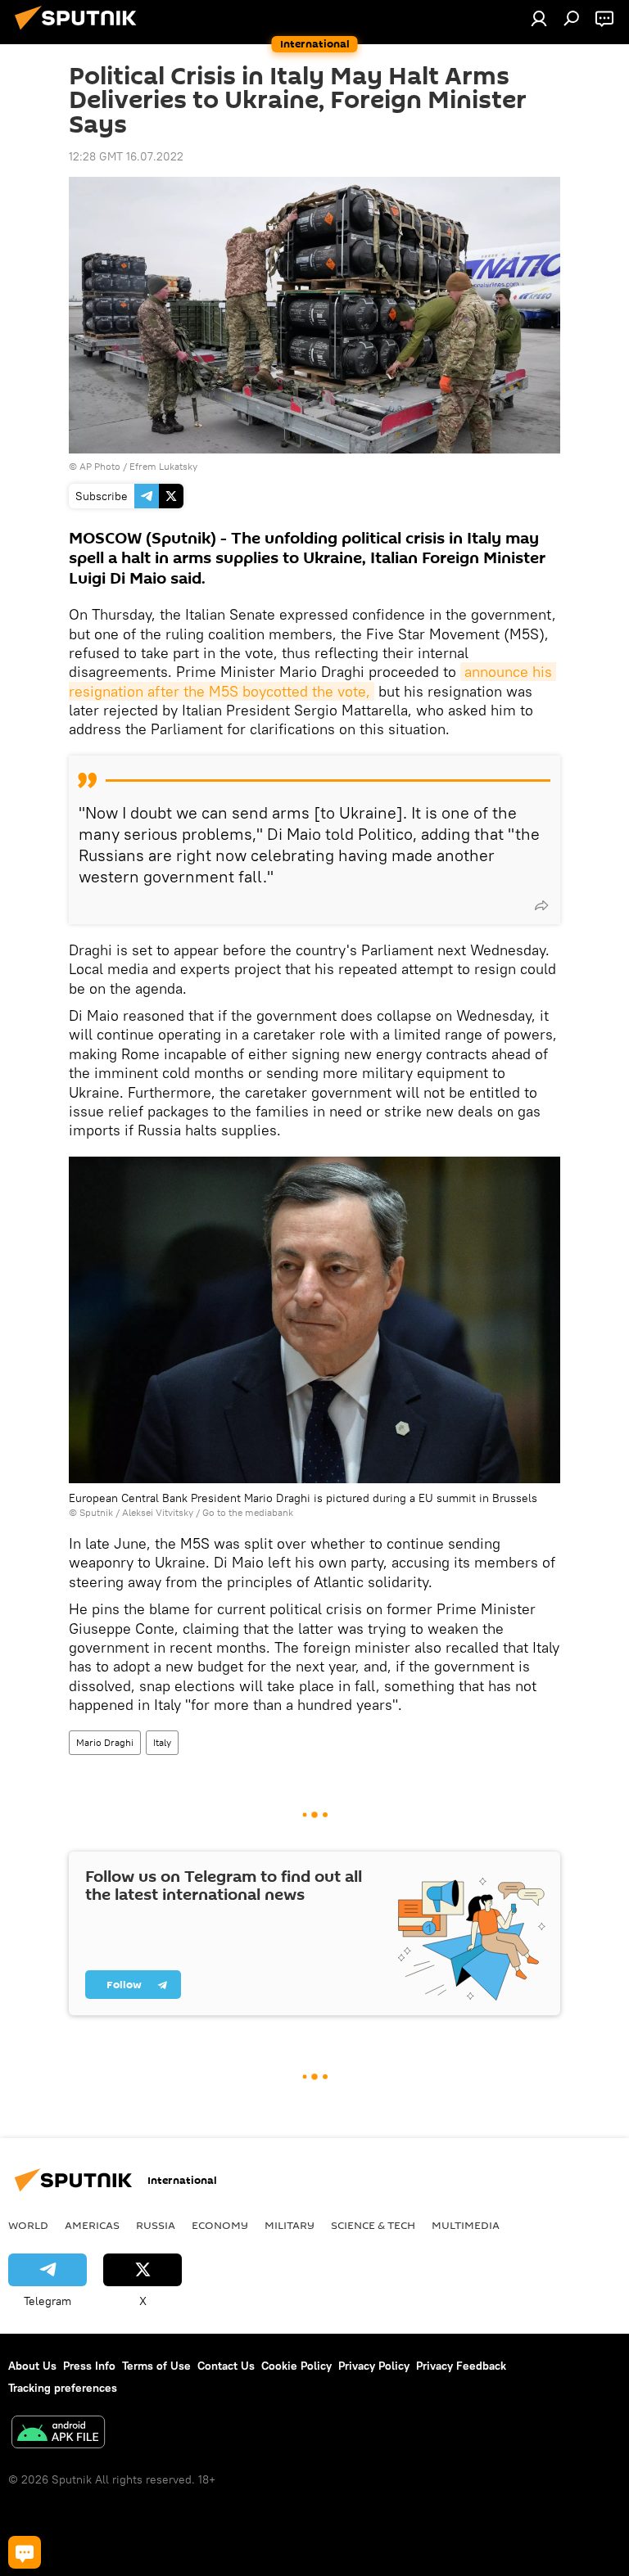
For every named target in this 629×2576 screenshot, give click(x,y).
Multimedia (466, 2225)
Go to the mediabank (248, 1512)
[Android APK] (58, 2434)
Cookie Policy (296, 2366)
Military (290, 2225)
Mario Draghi (105, 1742)
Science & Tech (373, 2225)
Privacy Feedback (461, 2366)
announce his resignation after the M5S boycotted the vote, (312, 681)
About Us (32, 2366)
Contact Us (226, 2366)
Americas (92, 2225)
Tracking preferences (63, 2388)
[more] (541, 905)
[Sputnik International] (80, 32)
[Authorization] (539, 18)
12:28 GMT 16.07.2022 (126, 156)
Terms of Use (156, 2366)
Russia (156, 2225)
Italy (162, 1742)
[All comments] (25, 2552)
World (28, 2225)
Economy (220, 2225)
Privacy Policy (374, 2366)
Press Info (89, 2366)
